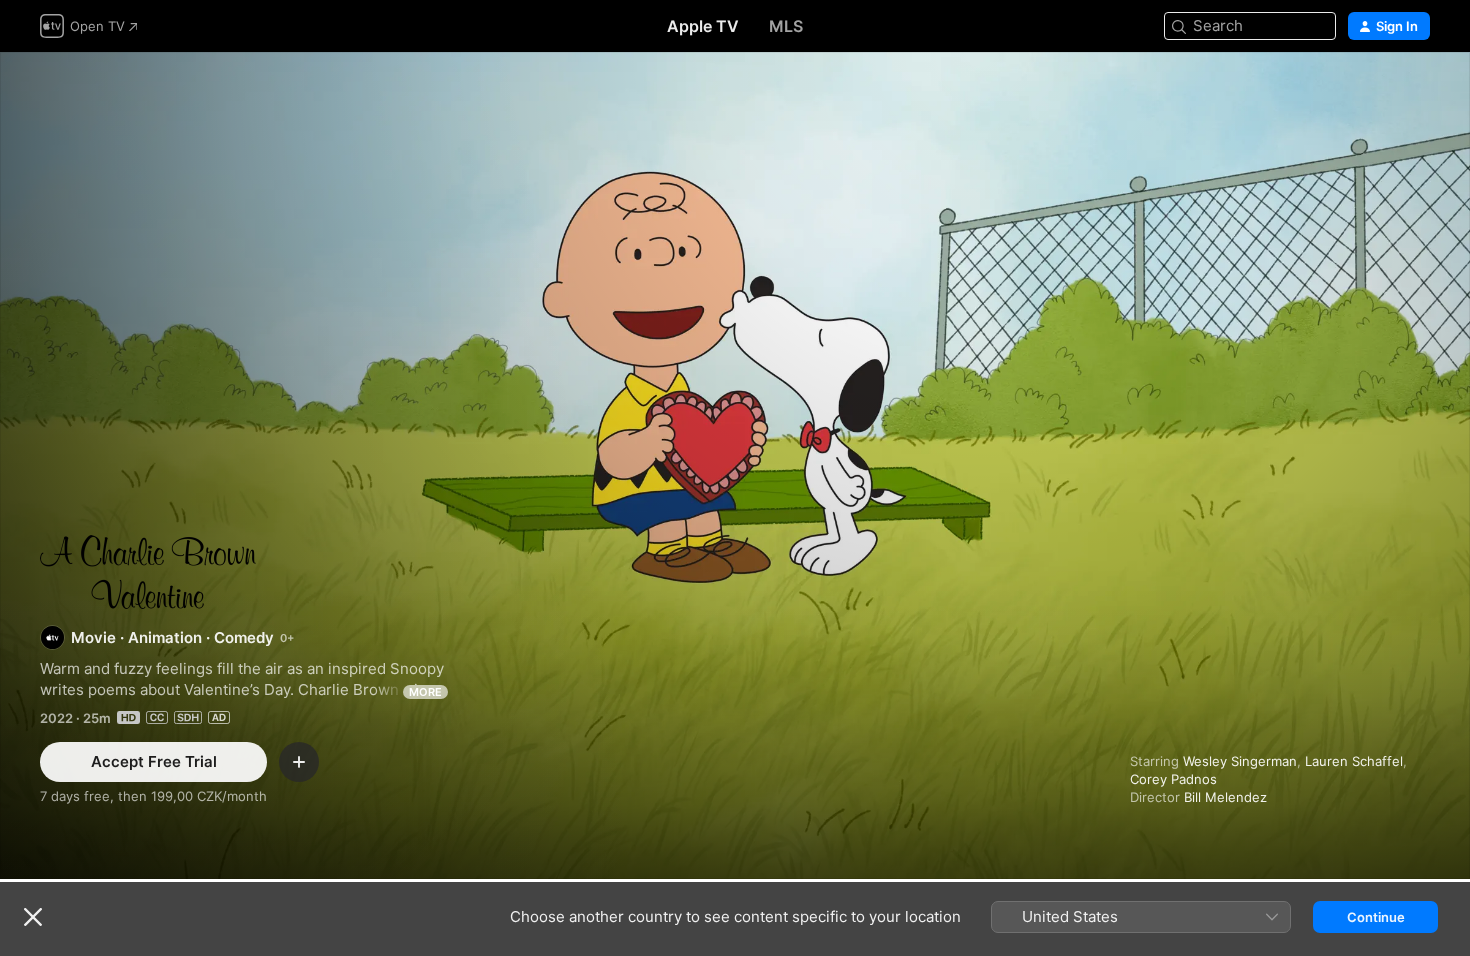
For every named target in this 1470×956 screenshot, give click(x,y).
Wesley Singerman (1240, 761)
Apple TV (703, 26)
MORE (425, 692)
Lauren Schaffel (1354, 761)
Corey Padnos (1173, 779)
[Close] (33, 917)
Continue (1376, 917)
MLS (786, 26)
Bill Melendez (1225, 797)
